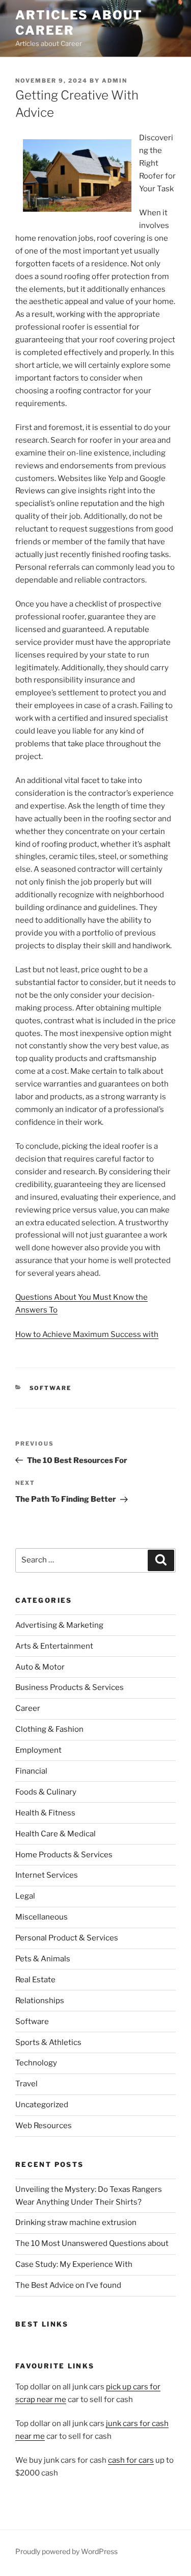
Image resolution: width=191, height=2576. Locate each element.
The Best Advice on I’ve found (68, 2285)
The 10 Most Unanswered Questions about (92, 2243)
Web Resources (44, 2126)
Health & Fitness (45, 1813)
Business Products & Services (70, 1687)
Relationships (40, 2001)
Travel (26, 2084)
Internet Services (47, 1875)
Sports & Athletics (48, 2042)
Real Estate (35, 1980)
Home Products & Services (64, 1855)
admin (115, 81)
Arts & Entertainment (54, 1646)
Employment (38, 1750)
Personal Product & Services (67, 1938)
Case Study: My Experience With (74, 2264)
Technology (36, 2063)
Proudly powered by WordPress (66, 2551)
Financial (31, 1771)
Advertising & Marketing (59, 1625)
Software (51, 1388)
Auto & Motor (40, 1667)
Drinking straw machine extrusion (76, 2223)
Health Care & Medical (56, 1834)
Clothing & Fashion (49, 1729)
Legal (25, 1896)
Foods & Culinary (46, 1792)
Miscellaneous (42, 1917)
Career (28, 1708)
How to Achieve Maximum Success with (87, 1334)
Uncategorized (42, 2105)
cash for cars (131, 2460)
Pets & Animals (43, 1959)
